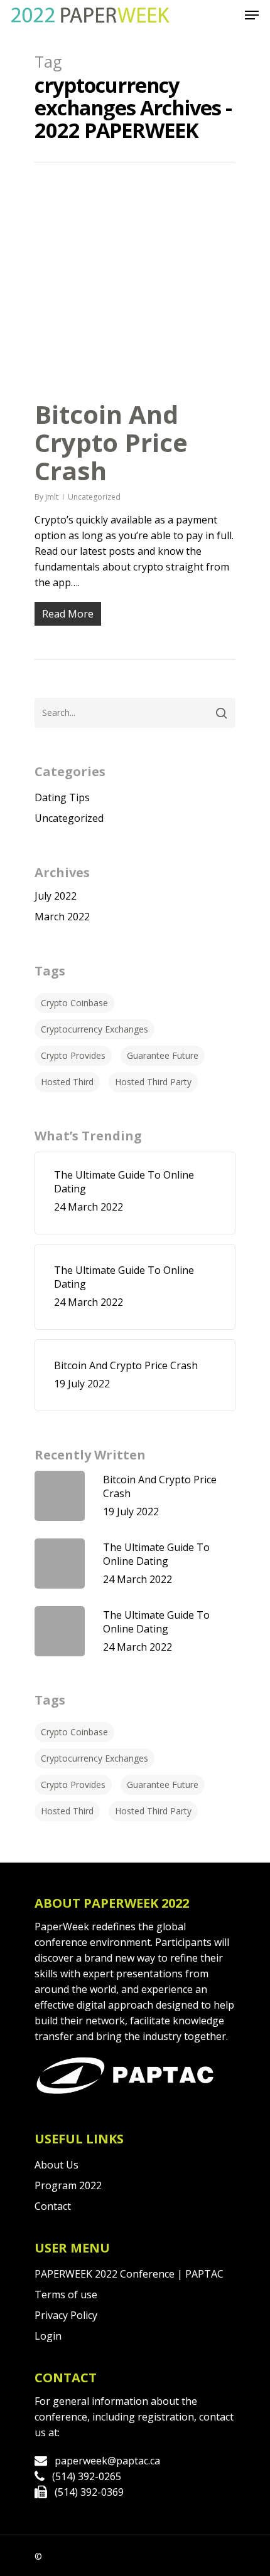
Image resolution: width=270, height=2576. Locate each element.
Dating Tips (62, 797)
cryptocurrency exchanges (94, 1029)
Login (48, 2336)
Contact (53, 2206)
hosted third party (153, 1082)
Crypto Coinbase (74, 1003)
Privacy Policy (66, 2315)
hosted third (67, 1082)
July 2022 (56, 896)
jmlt (52, 497)
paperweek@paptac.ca (107, 2461)
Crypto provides (73, 1055)
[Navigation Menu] (252, 15)
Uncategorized (94, 497)
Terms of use (66, 2295)
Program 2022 (68, 2185)
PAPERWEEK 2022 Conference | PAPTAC (129, 2274)
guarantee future (163, 1055)
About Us (57, 2165)
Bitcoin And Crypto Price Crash (111, 442)
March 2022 (62, 917)
